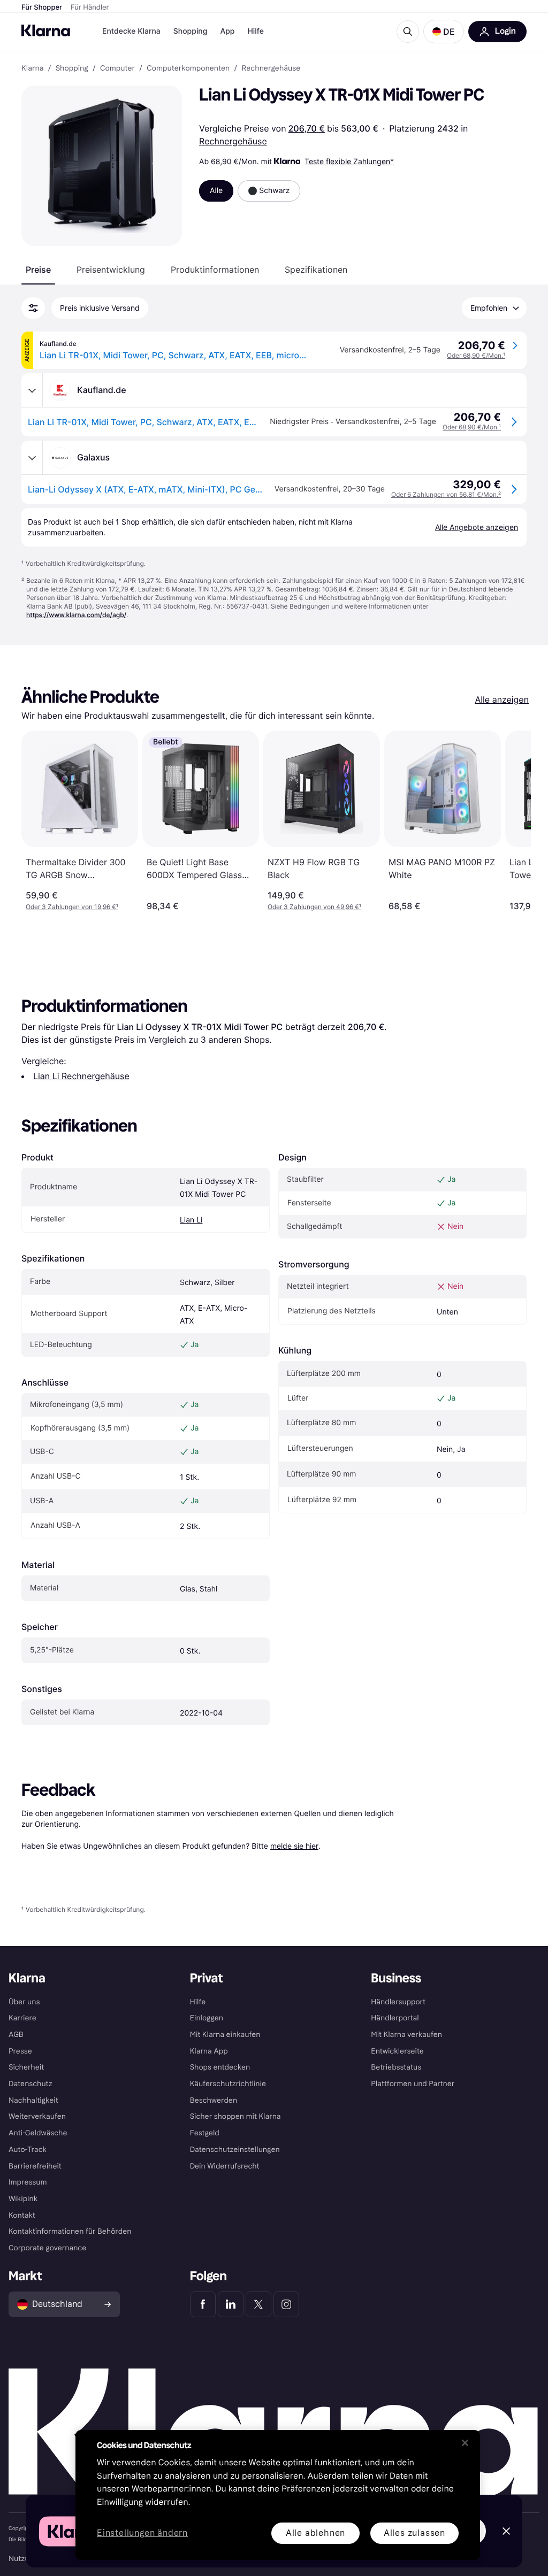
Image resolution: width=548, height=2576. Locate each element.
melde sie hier (294, 1846)
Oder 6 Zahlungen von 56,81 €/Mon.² (446, 494)
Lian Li (191, 1220)
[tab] (38, 270)
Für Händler (90, 7)
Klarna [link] (32, 68)
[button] (444, 32)
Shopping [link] (72, 68)
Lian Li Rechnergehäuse (81, 1076)
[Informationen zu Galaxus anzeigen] (32, 458)
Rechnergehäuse (233, 141)
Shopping (191, 31)
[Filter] (33, 308)
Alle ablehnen (315, 2533)
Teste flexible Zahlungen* (349, 161)
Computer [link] (117, 68)
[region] (278, 2495)
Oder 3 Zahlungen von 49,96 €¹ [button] (314, 907)
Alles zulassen (414, 2533)
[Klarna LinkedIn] (231, 2304)
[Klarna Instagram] (286, 2304)
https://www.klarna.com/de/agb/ (76, 615)
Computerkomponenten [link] (188, 68)
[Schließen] (465, 2443)
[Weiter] (512, 821)
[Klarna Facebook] (203, 2304)
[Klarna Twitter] (258, 2304)
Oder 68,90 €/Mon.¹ (476, 355)
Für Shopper (42, 7)
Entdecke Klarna (131, 31)
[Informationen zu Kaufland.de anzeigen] (32, 390)
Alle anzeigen (502, 699)
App (227, 31)
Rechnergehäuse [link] (271, 68)
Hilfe (255, 31)
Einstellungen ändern (142, 2533)
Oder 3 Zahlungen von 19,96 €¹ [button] (72, 907)
